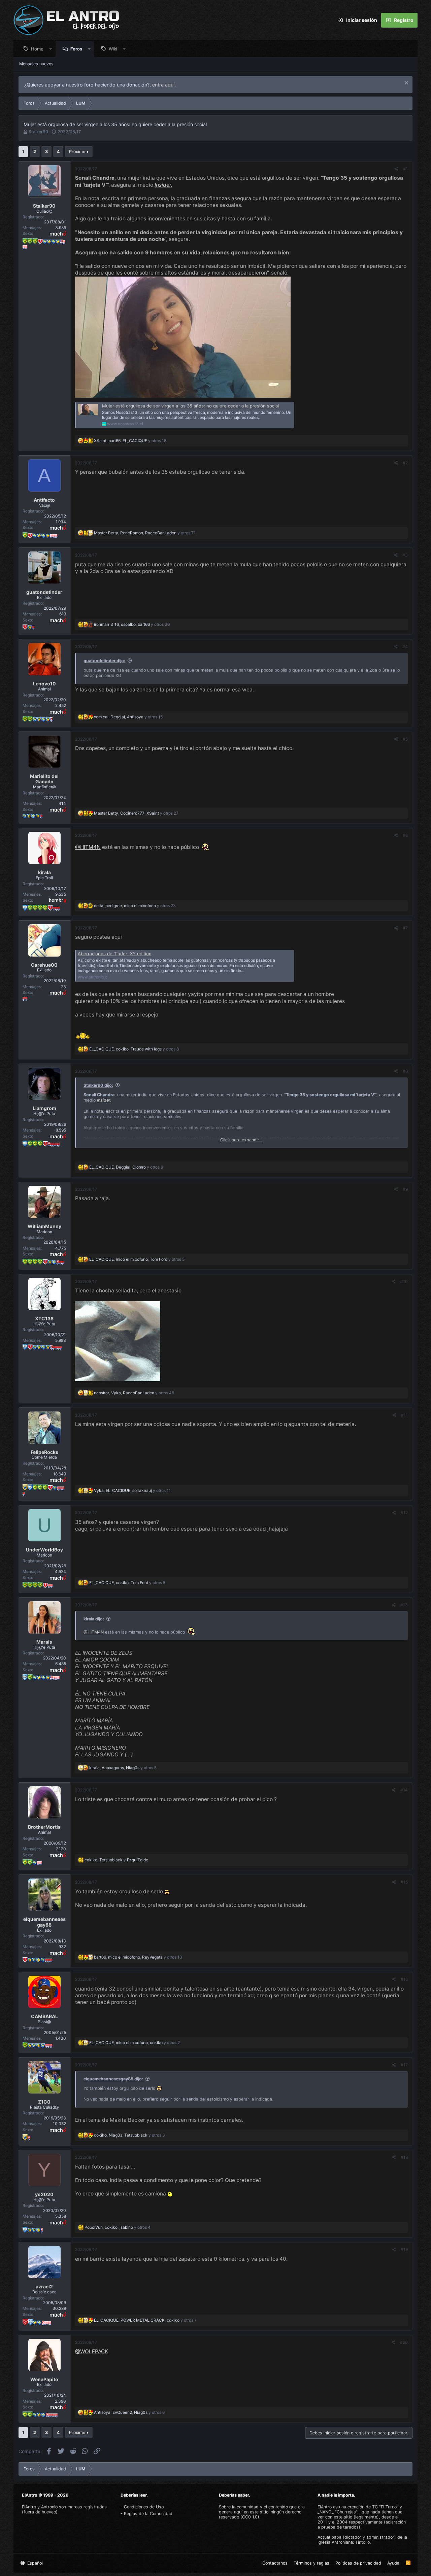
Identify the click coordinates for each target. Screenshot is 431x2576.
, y (116, 1860)
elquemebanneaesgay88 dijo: (113, 2079)
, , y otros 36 (132, 624)
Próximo (77, 152)
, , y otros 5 (137, 1259)
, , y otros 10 (138, 1957)
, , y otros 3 (129, 2135)
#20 (404, 2342)
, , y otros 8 (134, 1049)
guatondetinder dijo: (104, 661)
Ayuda (393, 2563)
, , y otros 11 (132, 1490)
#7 (405, 928)
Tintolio (362, 2542)
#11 (404, 1415)
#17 (404, 2065)
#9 (405, 1189)
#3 (405, 555)
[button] (51, 49)
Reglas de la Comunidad (148, 2514)
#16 (404, 1979)
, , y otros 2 (135, 2043)
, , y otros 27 (136, 813)
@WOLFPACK (92, 2351)
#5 (405, 739)
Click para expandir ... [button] (242, 1140)
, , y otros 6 (126, 1167)
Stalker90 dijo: (98, 1085)
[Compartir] (396, 169)
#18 (404, 2157)
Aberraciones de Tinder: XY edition (115, 954)
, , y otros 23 (135, 906)
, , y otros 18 (130, 441)
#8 (405, 1071)
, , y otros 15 (128, 717)
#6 (405, 835)
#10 (404, 1281)
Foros (76, 49)
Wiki (113, 49)
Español (34, 2563)
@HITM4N (88, 847)
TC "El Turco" (385, 2507)
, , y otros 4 (118, 2227)
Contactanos (275, 2563)
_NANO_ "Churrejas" (337, 2512)
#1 (405, 169)
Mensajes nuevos (36, 64)
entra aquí (163, 85)
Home (37, 49)
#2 (405, 463)
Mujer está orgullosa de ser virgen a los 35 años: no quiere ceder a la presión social (190, 406)
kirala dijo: (94, 1619)
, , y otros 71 (145, 533)
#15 (404, 1882)
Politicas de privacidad (358, 2563)
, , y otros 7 (145, 2320)
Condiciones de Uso (144, 2507)
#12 (404, 1513)
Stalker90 (38, 132)
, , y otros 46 (134, 1393)
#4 (405, 647)
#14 (404, 1790)
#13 (404, 1605)
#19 (404, 2249)
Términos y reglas (311, 2563)
